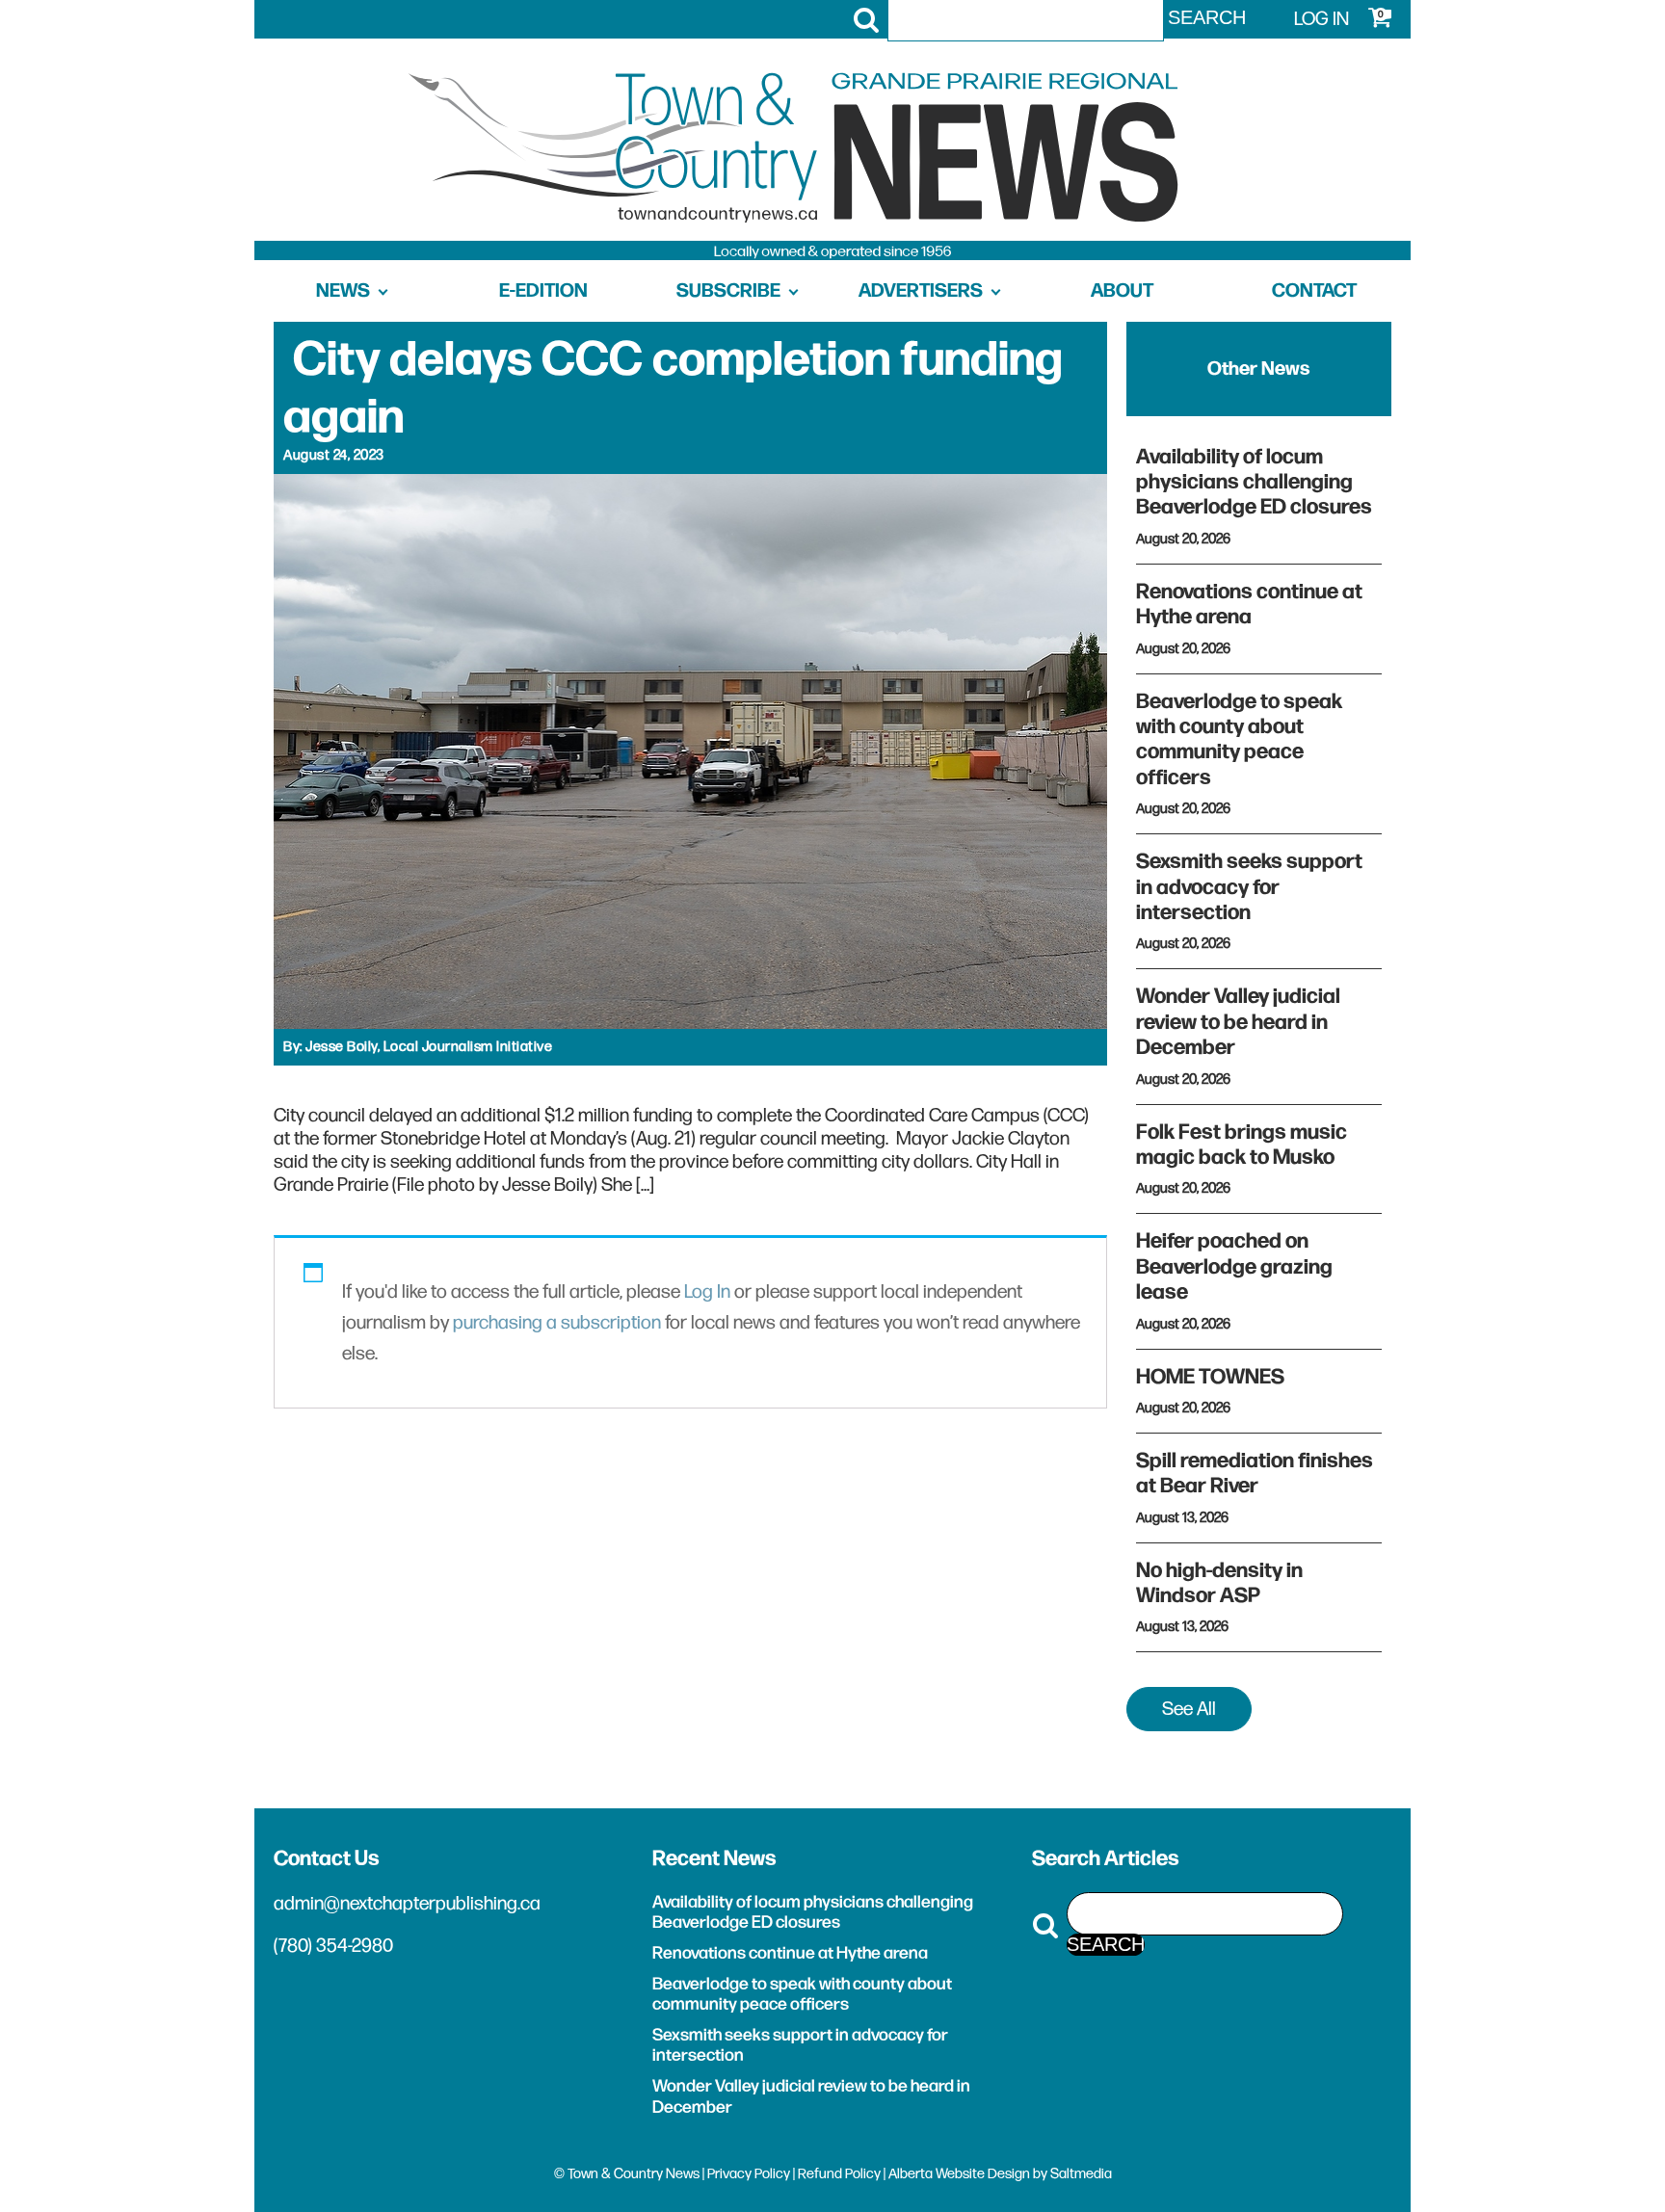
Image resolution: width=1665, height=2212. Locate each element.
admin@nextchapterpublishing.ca (407, 1904)
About (1122, 291)
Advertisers (921, 291)
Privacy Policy (749, 2174)
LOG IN (1321, 19)
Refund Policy (839, 2174)
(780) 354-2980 (333, 1946)
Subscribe (728, 291)
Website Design (983, 2174)
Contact (1314, 291)
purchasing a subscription (557, 1323)
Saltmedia (1081, 2174)
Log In (707, 1292)
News (343, 291)
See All (1189, 1709)
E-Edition (543, 291)
